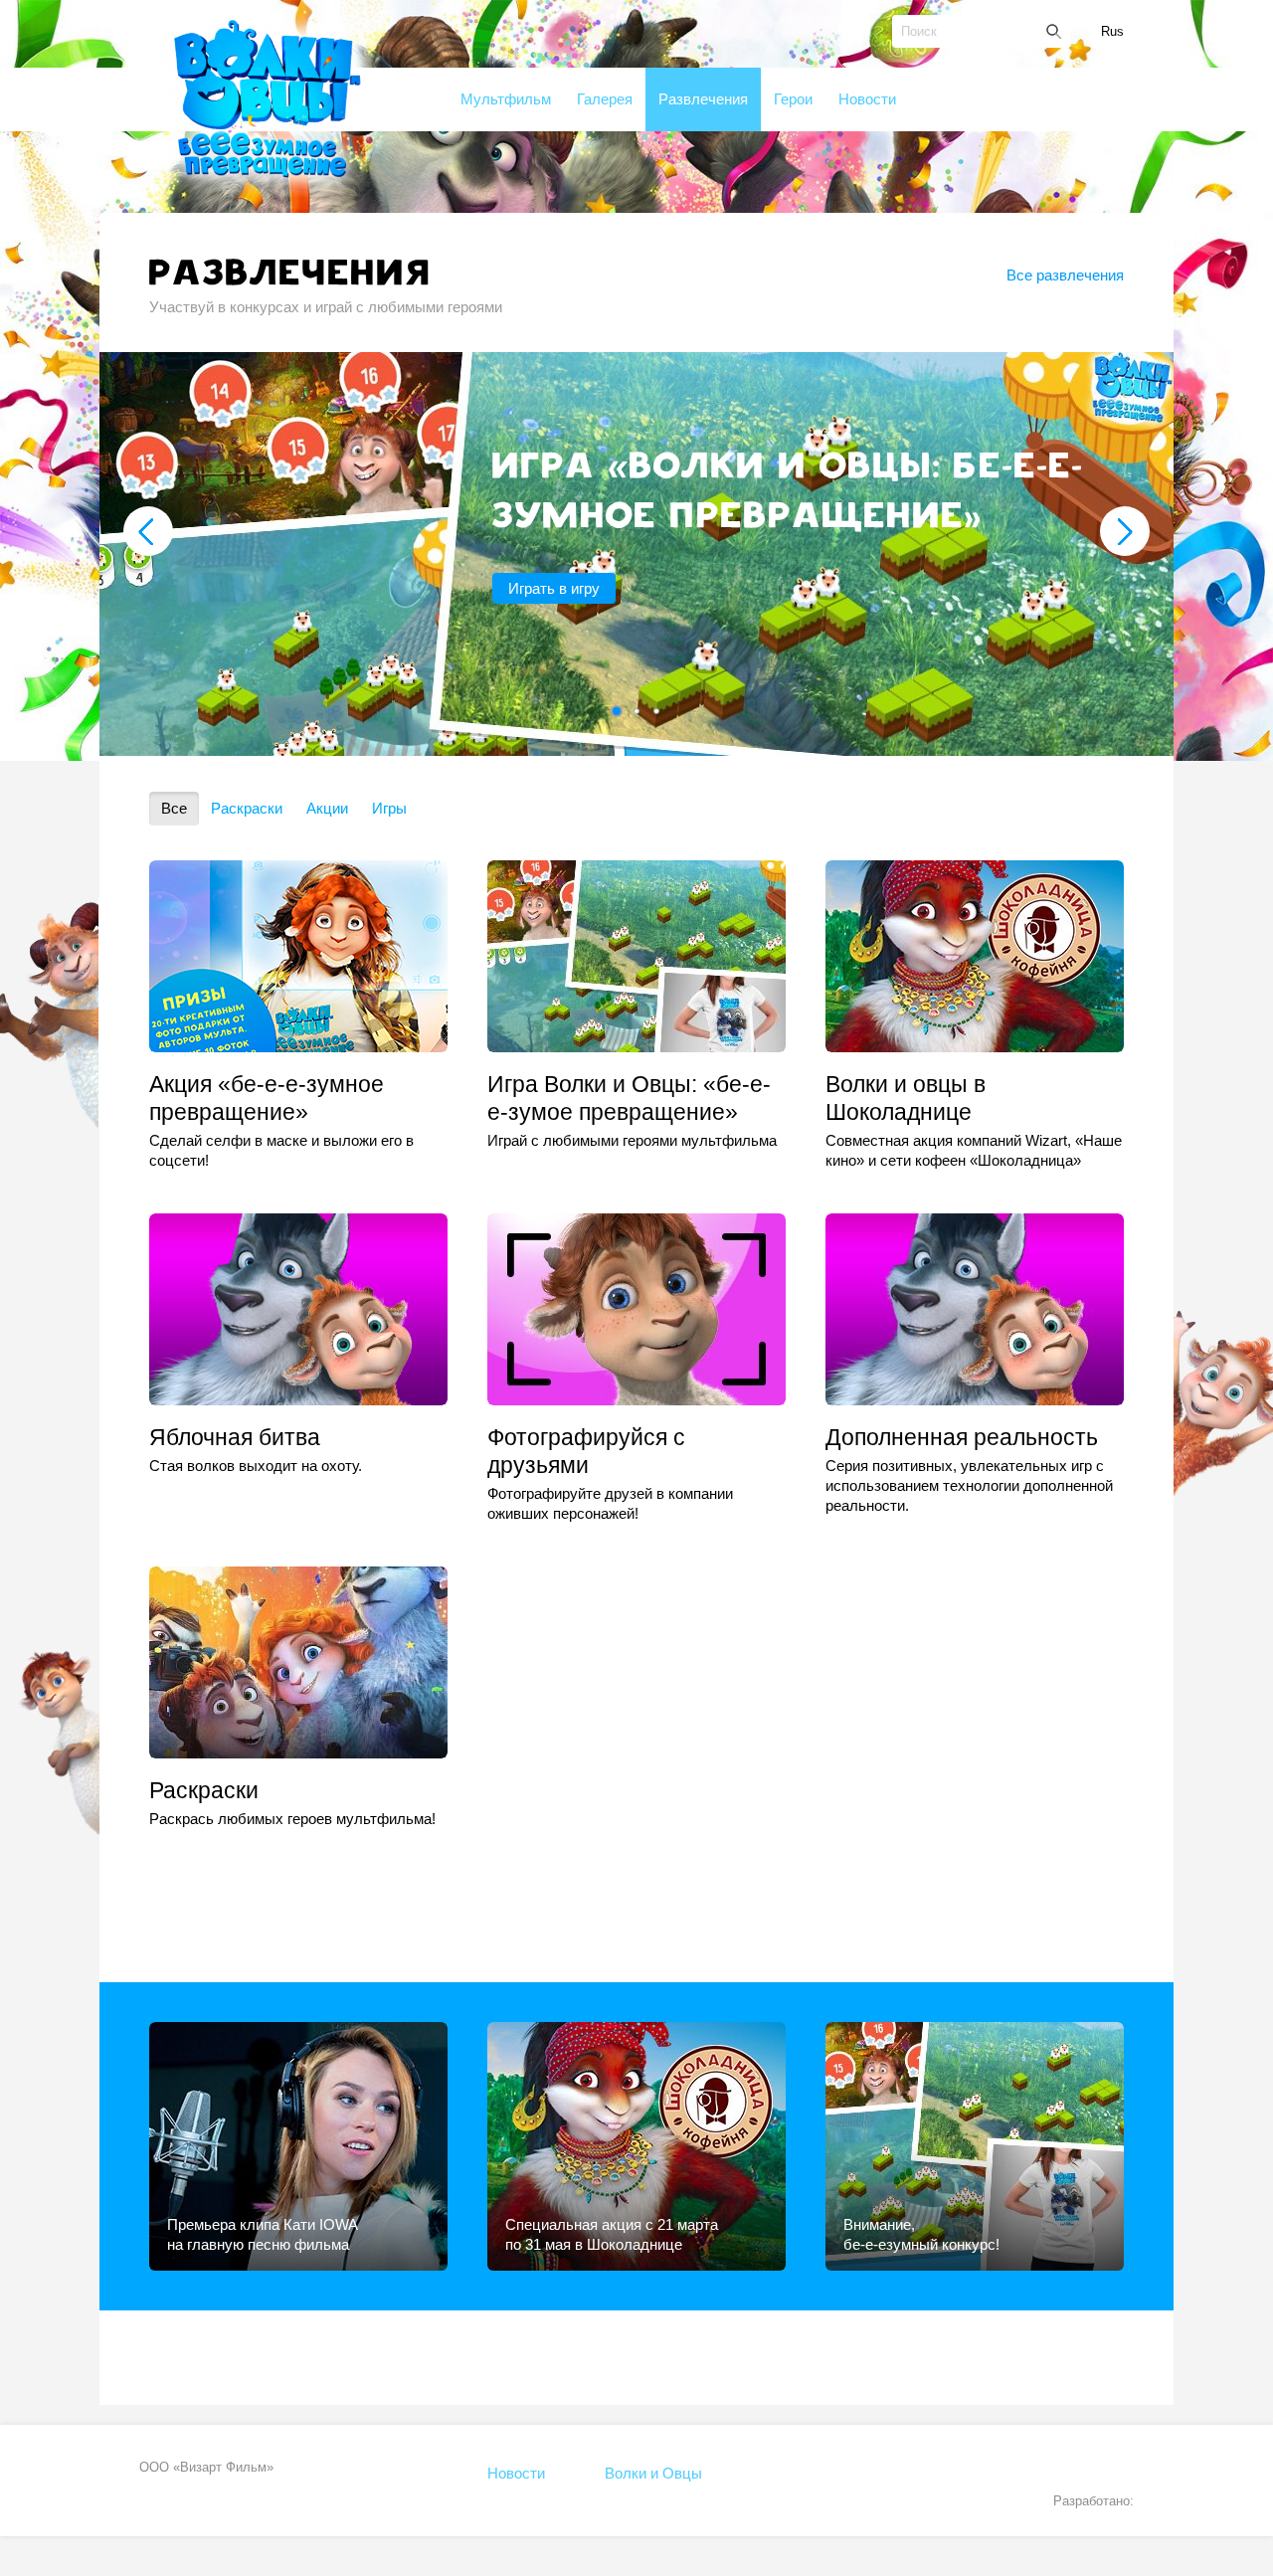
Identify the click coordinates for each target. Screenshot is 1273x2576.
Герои (793, 99)
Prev (148, 531)
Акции (327, 808)
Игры (389, 808)
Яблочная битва (235, 1437)
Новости (867, 99)
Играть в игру (554, 588)
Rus (1112, 31)
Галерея (605, 99)
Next (1125, 531)
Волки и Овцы (653, 2473)
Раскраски (247, 808)
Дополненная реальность (962, 1437)
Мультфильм (506, 99)
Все (174, 808)
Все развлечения (1065, 275)
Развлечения (703, 99)
